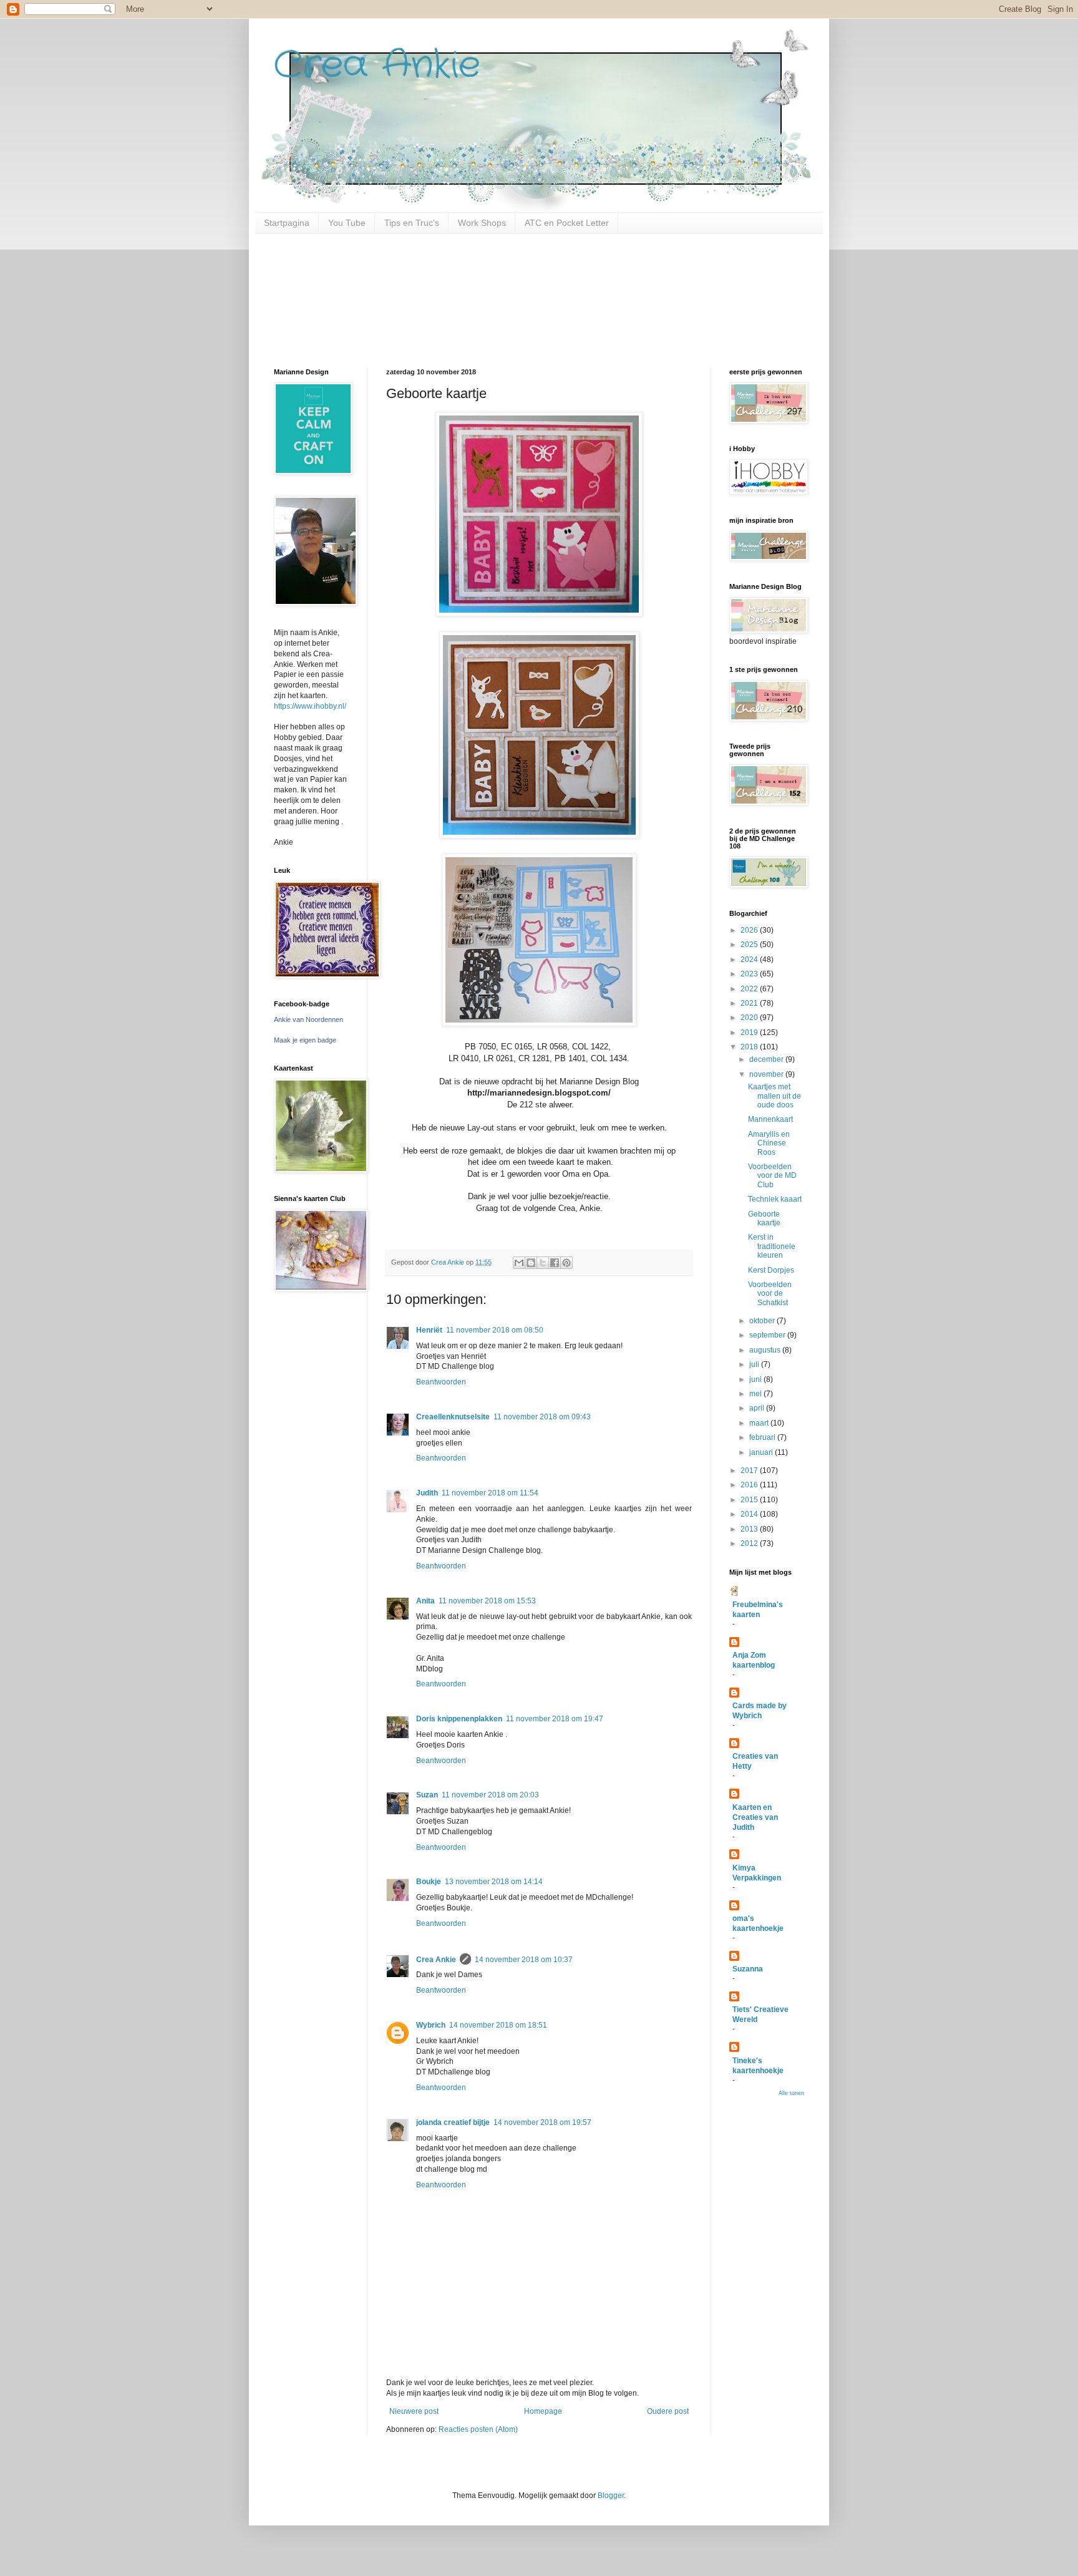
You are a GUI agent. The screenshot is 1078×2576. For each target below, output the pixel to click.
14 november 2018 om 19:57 (542, 2122)
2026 (750, 930)
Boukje (429, 1882)
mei (756, 1394)
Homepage (543, 2411)
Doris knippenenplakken (459, 1719)
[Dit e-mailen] (519, 1263)
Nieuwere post (414, 2411)
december (767, 1059)
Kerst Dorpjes (771, 1270)
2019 (750, 1033)
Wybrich (431, 2025)
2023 (750, 974)
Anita (425, 1601)
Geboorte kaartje (764, 1218)
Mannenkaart (770, 1119)
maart (760, 1423)
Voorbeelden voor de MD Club (772, 1176)
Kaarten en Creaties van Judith (755, 1817)
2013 (750, 1529)
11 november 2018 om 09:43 (542, 1417)
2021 (750, 1003)
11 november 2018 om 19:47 (555, 1719)
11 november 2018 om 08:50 (495, 1330)
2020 (750, 1018)
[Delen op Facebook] (555, 1263)
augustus (766, 1350)
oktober (763, 1321)
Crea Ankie (377, 66)
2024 (750, 960)
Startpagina (287, 223)
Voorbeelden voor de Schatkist (770, 1294)
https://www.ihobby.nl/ (310, 706)
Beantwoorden (441, 1382)
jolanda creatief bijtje (453, 2122)
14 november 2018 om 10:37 (524, 1960)
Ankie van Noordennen (308, 1019)
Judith (427, 1493)
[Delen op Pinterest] (566, 1263)
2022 (750, 989)
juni (756, 1379)
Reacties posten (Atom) (478, 2429)
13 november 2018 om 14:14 (494, 1882)
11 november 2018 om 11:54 (490, 1493)
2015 (750, 1500)
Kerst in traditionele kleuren (772, 1246)
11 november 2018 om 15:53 (487, 1601)
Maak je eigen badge (305, 1040)
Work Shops (482, 223)
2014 (750, 1514)
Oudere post (668, 2411)
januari (762, 1452)
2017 (750, 1470)
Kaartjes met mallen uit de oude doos (775, 1096)
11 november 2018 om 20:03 (490, 1795)
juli (755, 1364)
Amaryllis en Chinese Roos (769, 1143)
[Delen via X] (543, 1263)
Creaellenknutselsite (453, 1417)
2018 (750, 1047)
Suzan (427, 1795)
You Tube (347, 223)
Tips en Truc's (412, 223)
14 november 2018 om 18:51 (498, 2025)
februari (763, 1437)
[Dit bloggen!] (531, 1263)
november (767, 1074)
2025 (750, 945)
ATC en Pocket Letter (567, 223)
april (758, 1408)
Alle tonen (791, 2093)
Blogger (611, 2496)
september (768, 1335)
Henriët (429, 1330)
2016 (750, 1485)
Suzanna (748, 1969)
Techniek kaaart (775, 1199)
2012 (750, 1543)
